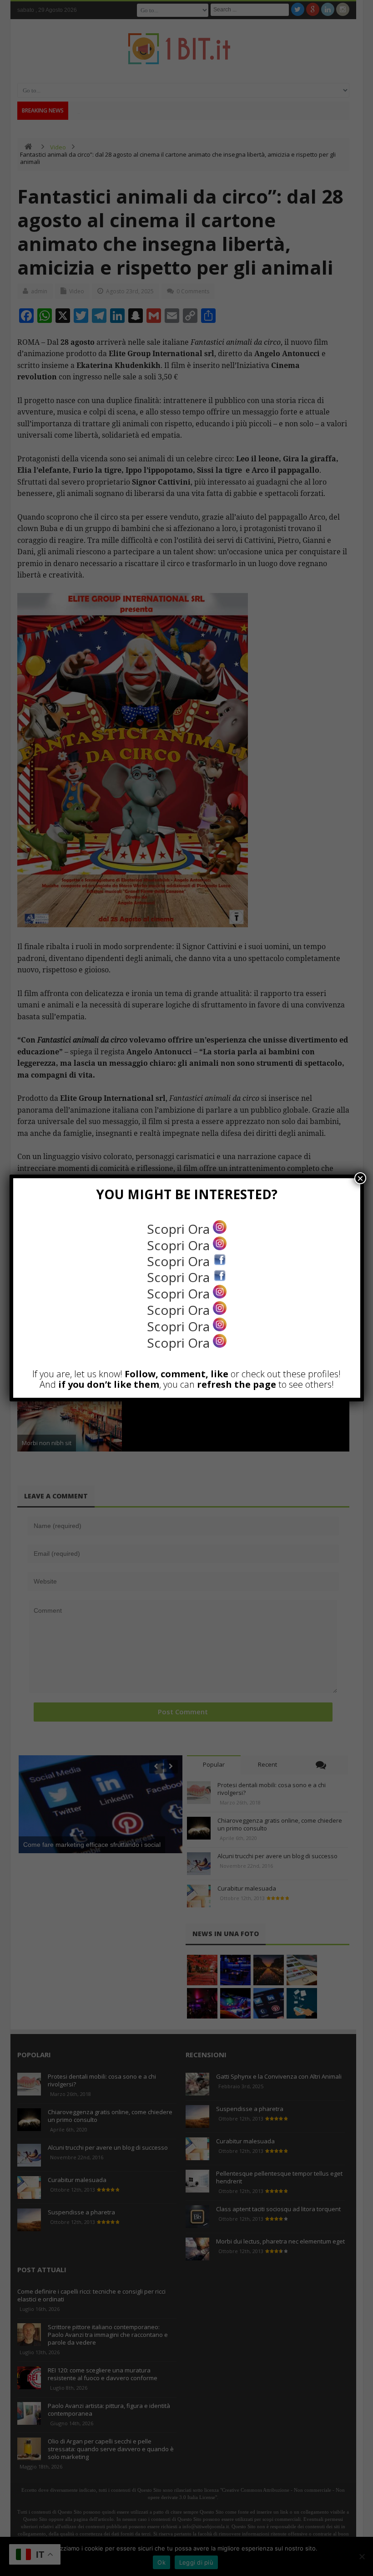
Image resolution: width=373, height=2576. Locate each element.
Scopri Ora (180, 1229)
